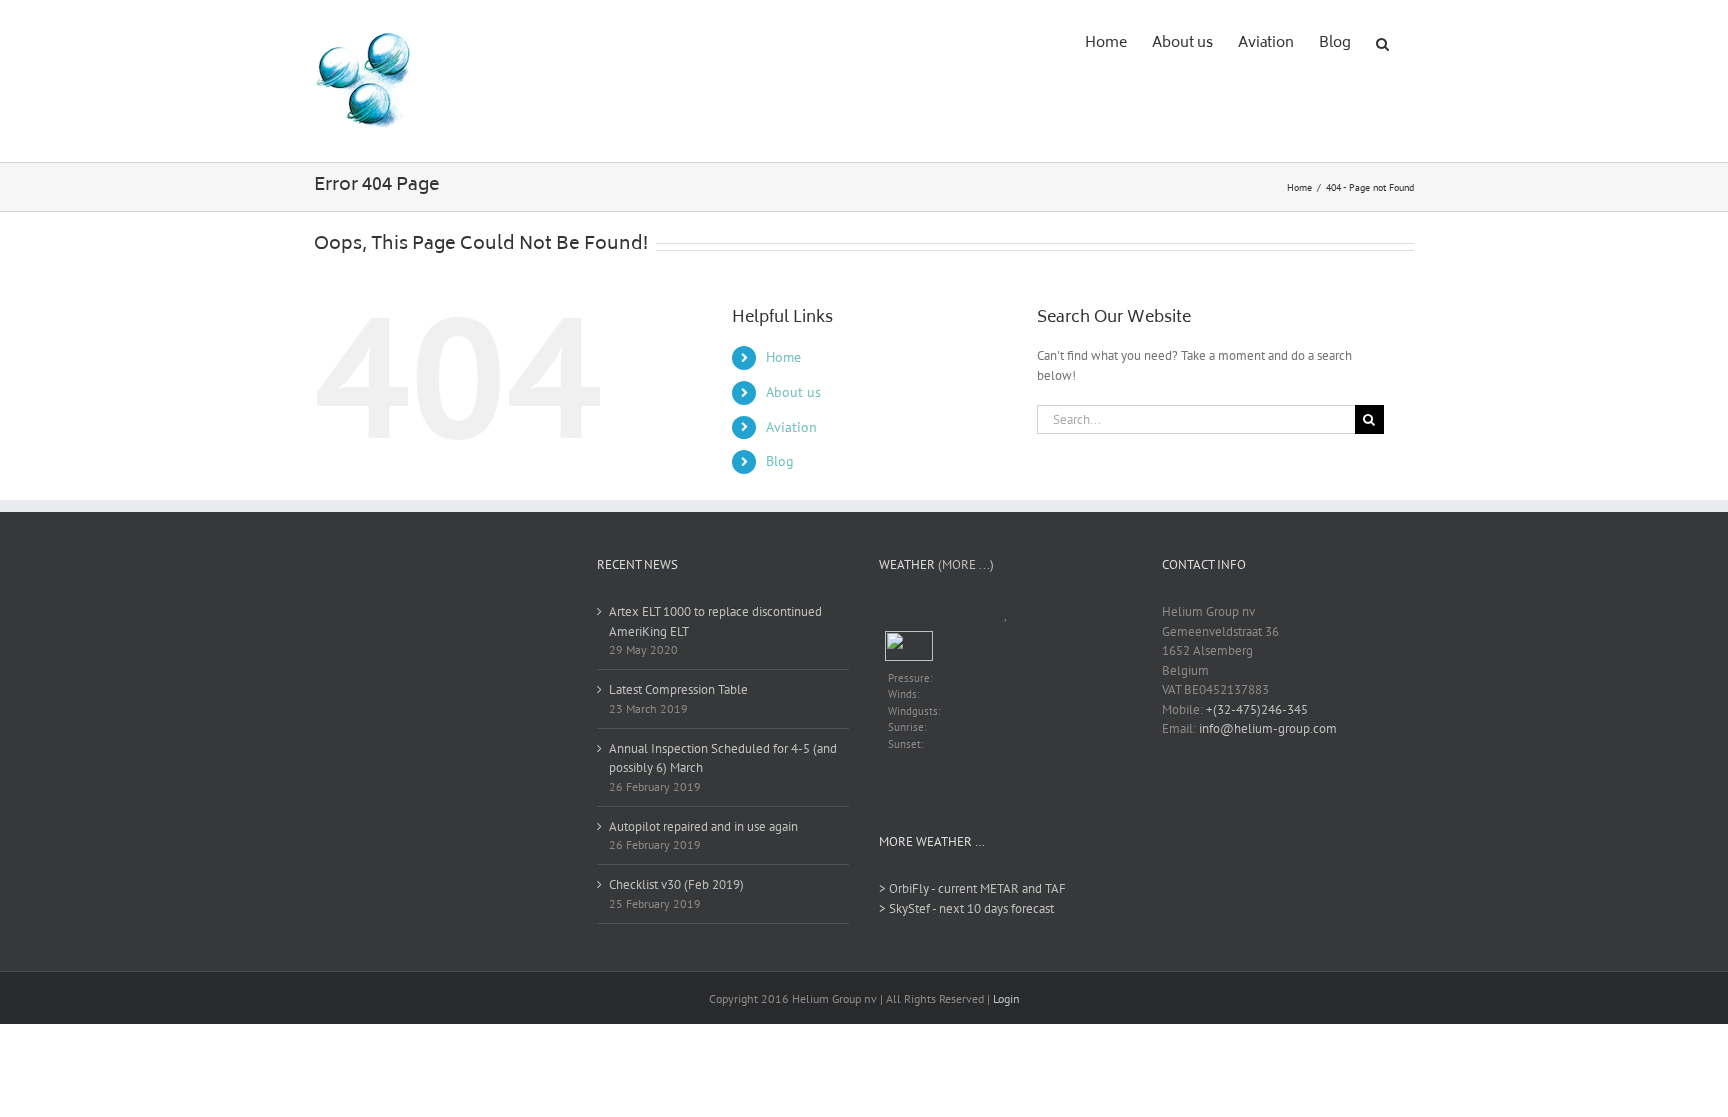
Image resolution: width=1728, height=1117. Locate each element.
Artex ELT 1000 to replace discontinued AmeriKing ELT (715, 621)
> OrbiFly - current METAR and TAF (972, 888)
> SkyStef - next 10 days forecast (966, 908)
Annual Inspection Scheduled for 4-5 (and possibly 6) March (723, 758)
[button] (1382, 42)
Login (1006, 998)
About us (793, 392)
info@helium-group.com (1268, 728)
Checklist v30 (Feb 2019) (676, 884)
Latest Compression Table (678, 689)
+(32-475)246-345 (1257, 709)
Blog (780, 461)
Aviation (791, 427)
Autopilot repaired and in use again (703, 826)
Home (783, 357)
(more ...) (966, 564)
